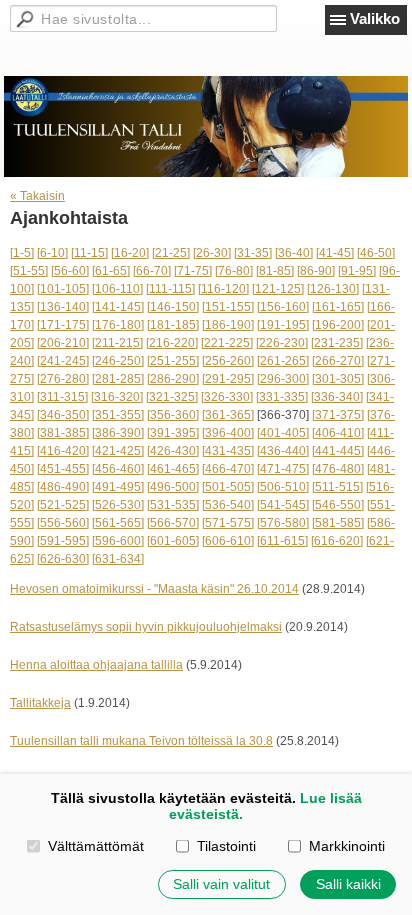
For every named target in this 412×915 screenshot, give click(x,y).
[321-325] (172, 397)
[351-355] (118, 415)
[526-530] (118, 505)
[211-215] (117, 343)
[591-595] (63, 541)
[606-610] (228, 541)
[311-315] (62, 397)
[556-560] (63, 523)
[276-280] (63, 379)
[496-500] (173, 487)
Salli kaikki (348, 884)
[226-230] (282, 343)
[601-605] (173, 541)
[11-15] (89, 253)
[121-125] (278, 289)
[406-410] (338, 433)
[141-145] (118, 307)
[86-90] (316, 271)
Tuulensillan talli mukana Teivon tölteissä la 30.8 (141, 741)
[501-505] (228, 487)
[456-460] (118, 469)
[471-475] (283, 469)
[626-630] (63, 559)
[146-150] (173, 307)
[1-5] (22, 253)
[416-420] (63, 451)
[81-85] (275, 271)
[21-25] (171, 253)
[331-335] (282, 397)
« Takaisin (37, 196)
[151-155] (228, 307)
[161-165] (338, 307)
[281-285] (118, 379)
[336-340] (337, 397)
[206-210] (63, 343)
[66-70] (152, 271)
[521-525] (63, 505)
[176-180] (118, 325)
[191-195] (283, 325)
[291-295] (228, 379)
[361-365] (228, 415)
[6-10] (52, 253)
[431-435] (228, 451)
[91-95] (357, 271)
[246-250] (118, 361)
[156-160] (283, 307)
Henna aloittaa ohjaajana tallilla (96, 665)
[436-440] (283, 451)
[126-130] (333, 289)
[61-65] (111, 271)
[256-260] (228, 361)
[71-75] (193, 271)
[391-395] (173, 433)
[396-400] (228, 433)
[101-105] (63, 289)
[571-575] (228, 523)
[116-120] (223, 289)
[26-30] (212, 253)
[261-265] (283, 361)
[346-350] (63, 415)
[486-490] (63, 487)
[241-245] (63, 361)
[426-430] (173, 451)
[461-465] (173, 469)
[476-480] (338, 469)
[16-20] (130, 253)
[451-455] (63, 469)
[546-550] (338, 505)
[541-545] (283, 505)
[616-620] (337, 541)
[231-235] (337, 343)
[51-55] (29, 271)
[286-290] (173, 379)
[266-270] (338, 361)
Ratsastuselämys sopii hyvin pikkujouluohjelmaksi (146, 627)
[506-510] (283, 487)
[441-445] (338, 451)
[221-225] (227, 343)
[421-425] (118, 451)
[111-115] (170, 289)
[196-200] (338, 325)
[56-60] (70, 271)
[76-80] (234, 271)
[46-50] (376, 253)
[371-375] (338, 415)
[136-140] (63, 307)
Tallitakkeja (40, 703)
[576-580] (283, 523)
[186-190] (228, 325)
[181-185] (173, 325)
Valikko (375, 18)
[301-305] (338, 379)
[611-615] (282, 541)
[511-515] (337, 487)
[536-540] (228, 505)
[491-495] (118, 487)
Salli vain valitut (221, 884)
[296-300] (283, 379)
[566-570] (173, 523)
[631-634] (118, 559)
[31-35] (253, 253)
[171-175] (63, 325)
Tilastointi (226, 846)
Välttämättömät (95, 846)
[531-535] (173, 505)
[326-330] (227, 397)
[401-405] (283, 433)
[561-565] (118, 523)
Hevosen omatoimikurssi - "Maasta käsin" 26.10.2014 (154, 589)
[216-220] (172, 343)
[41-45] (335, 253)
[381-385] (63, 433)
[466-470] (228, 469)
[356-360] (173, 415)
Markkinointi (346, 846)
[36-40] (294, 253)
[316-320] (117, 397)
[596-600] (118, 541)
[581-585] (338, 523)
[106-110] (117, 289)
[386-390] (118, 433)
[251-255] (173, 361)
